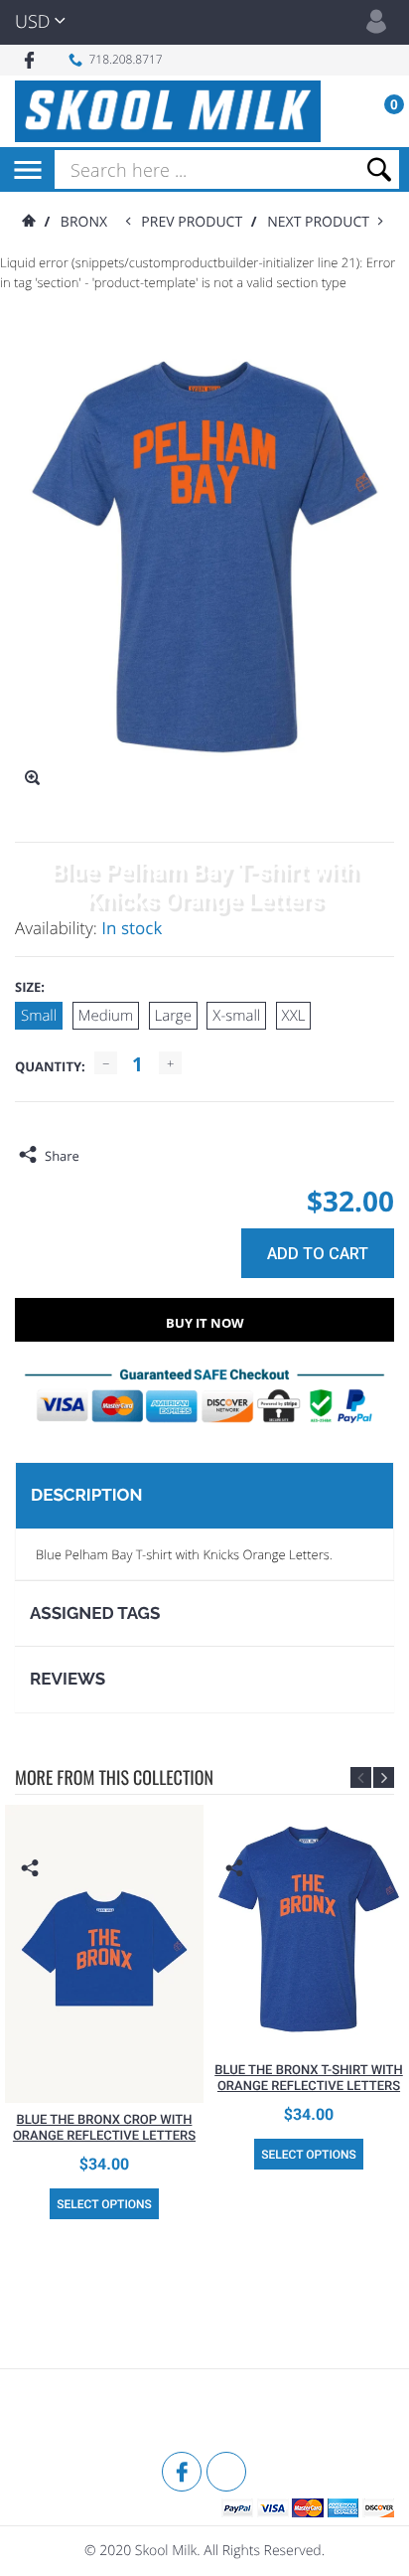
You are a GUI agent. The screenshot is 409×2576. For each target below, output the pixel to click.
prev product (196, 222)
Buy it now (205, 1323)
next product (322, 222)
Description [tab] (86, 1495)
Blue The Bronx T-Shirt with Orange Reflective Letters (309, 2079)
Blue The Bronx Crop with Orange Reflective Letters (104, 2128)
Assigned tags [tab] (95, 1613)
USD (32, 22)
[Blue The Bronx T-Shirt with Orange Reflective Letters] (309, 1929)
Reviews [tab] (68, 1679)
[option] (104, 2016)
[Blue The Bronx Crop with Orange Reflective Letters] (104, 1954)
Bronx (84, 222)
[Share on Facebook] (99, 1156)
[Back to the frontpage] (28, 222)
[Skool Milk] (65, 2413)
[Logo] (168, 111)
